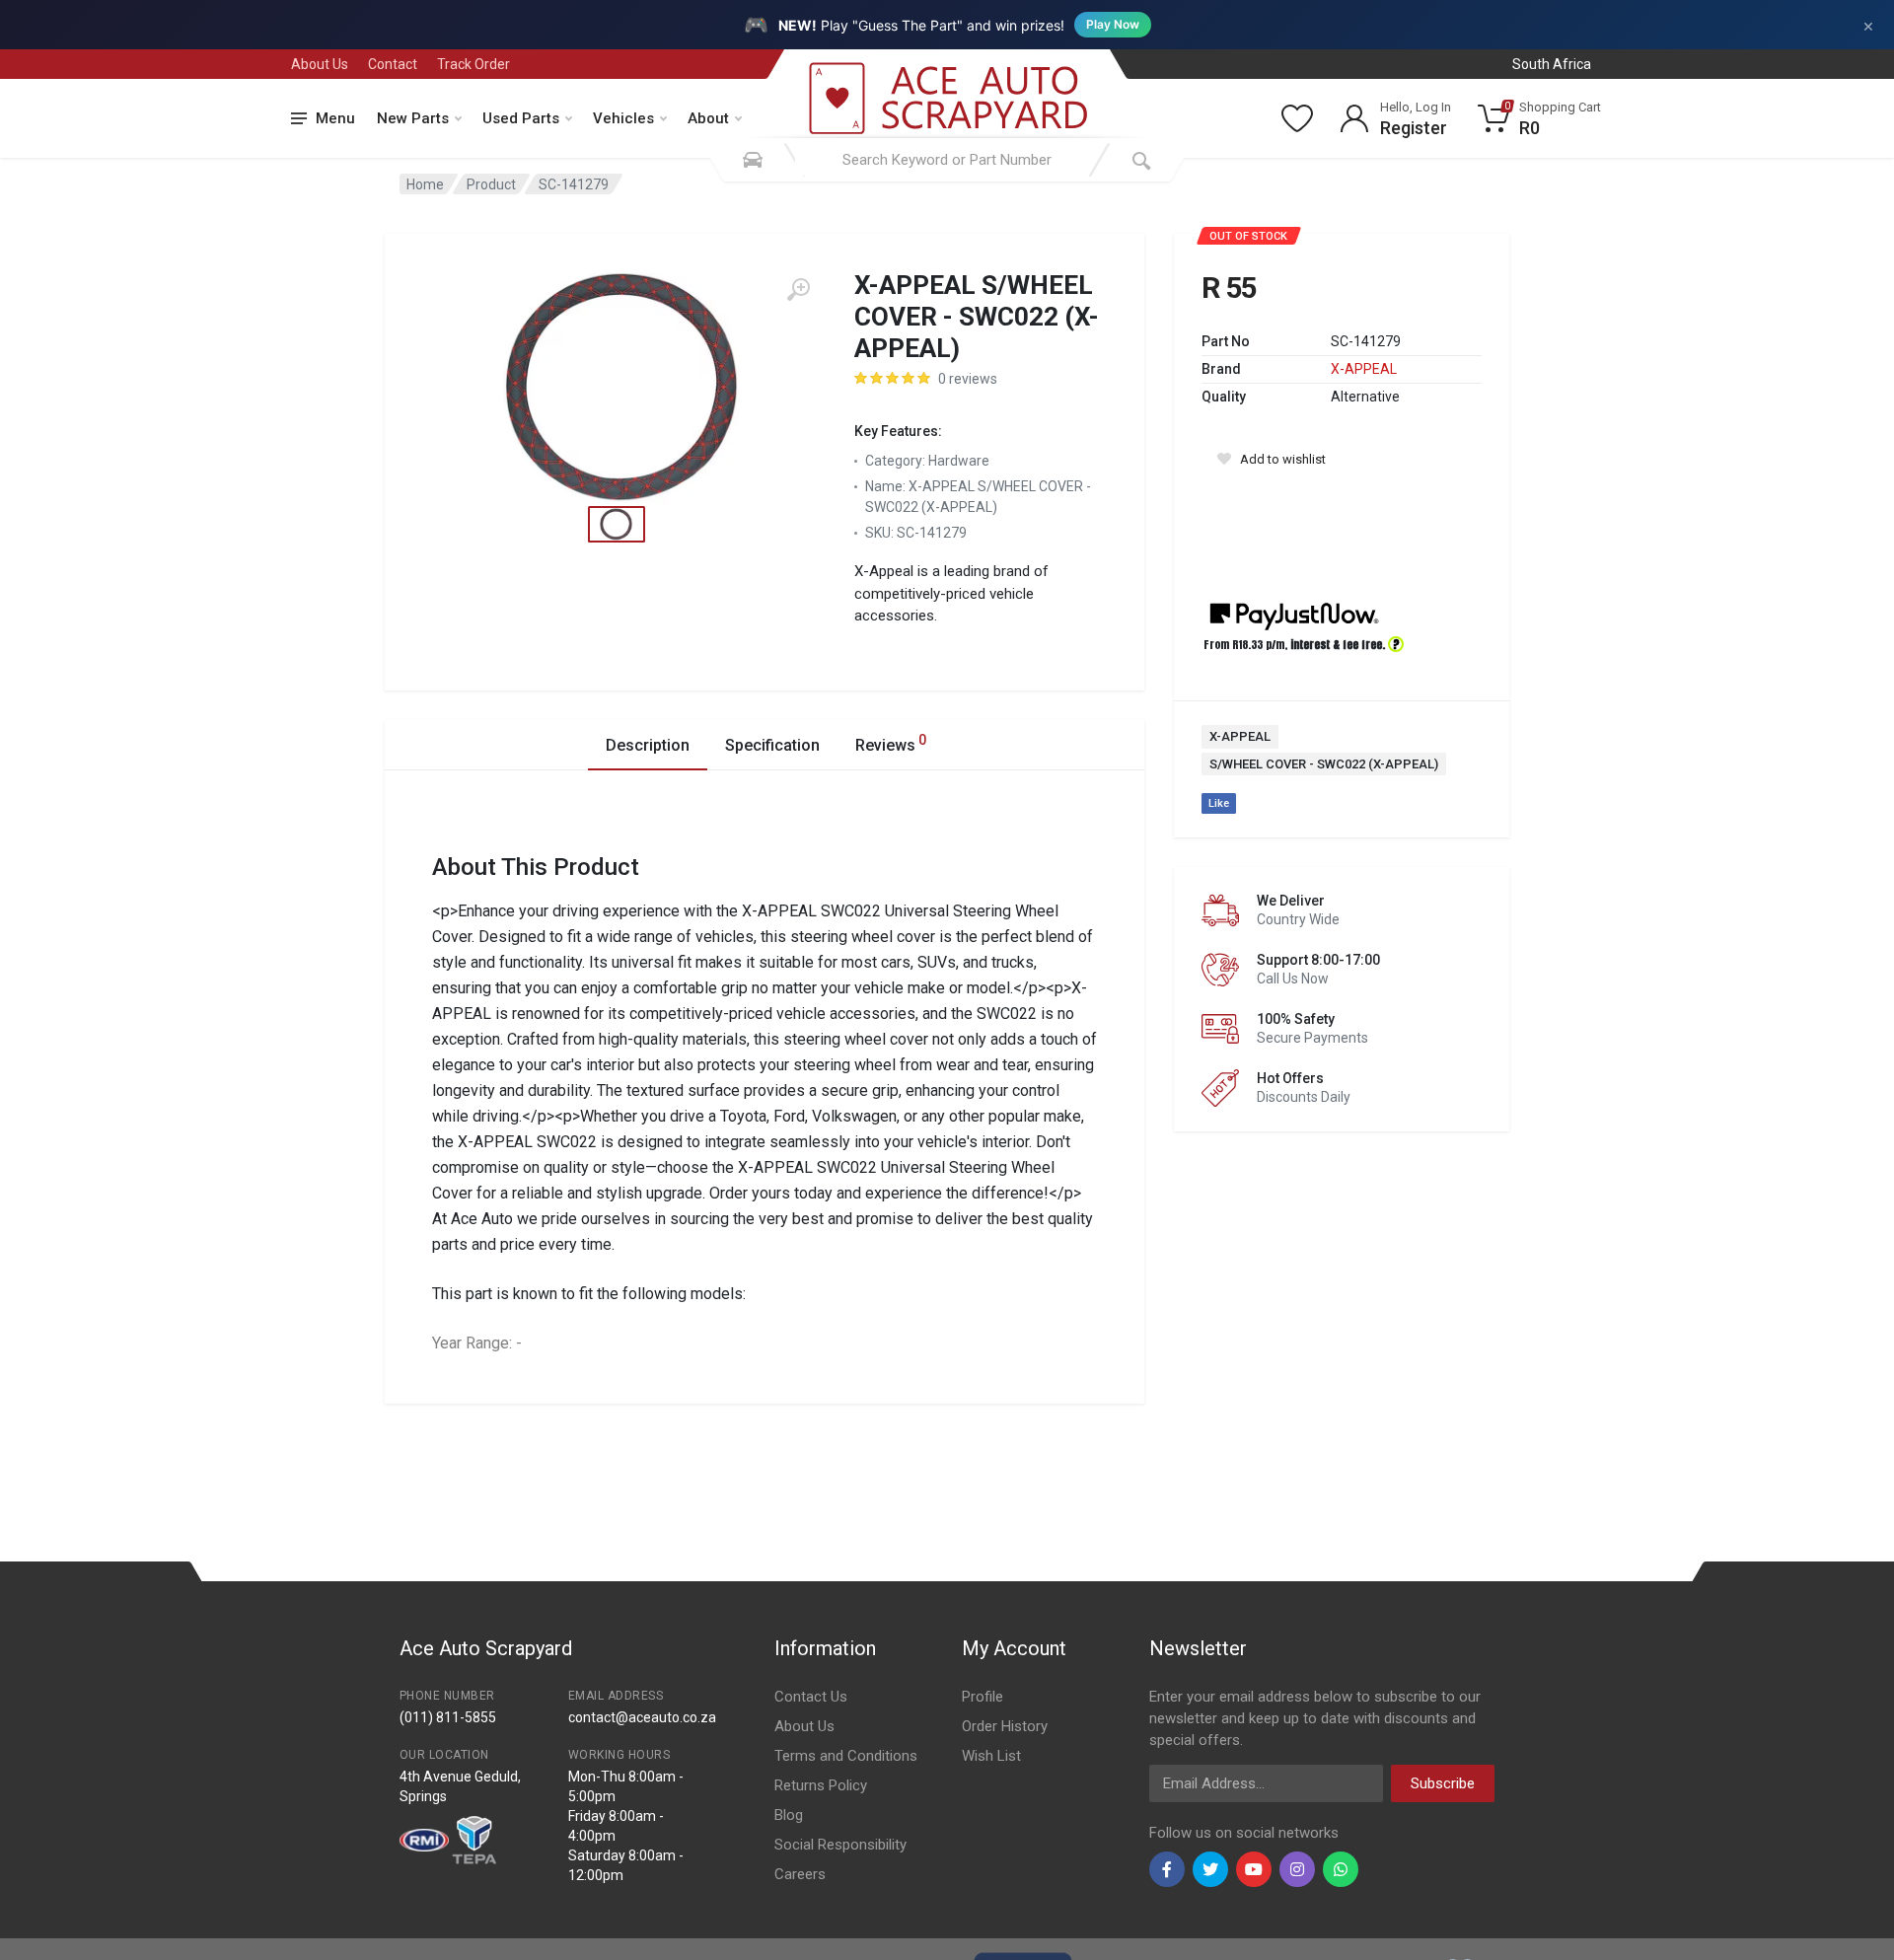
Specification (772, 745)
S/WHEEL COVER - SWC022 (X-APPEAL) (1324, 764)
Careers (800, 1874)
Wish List (991, 1756)
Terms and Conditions (846, 1756)
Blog (789, 1815)
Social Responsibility (840, 1845)
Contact (393, 64)
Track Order (473, 64)
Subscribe (1443, 1783)
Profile (983, 1697)
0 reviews (968, 379)
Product (491, 184)
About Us (320, 64)
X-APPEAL (1364, 369)
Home (425, 184)
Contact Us (811, 1697)
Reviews (891, 743)
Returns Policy (821, 1785)
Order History (1005, 1726)
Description (648, 745)
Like (1219, 803)
